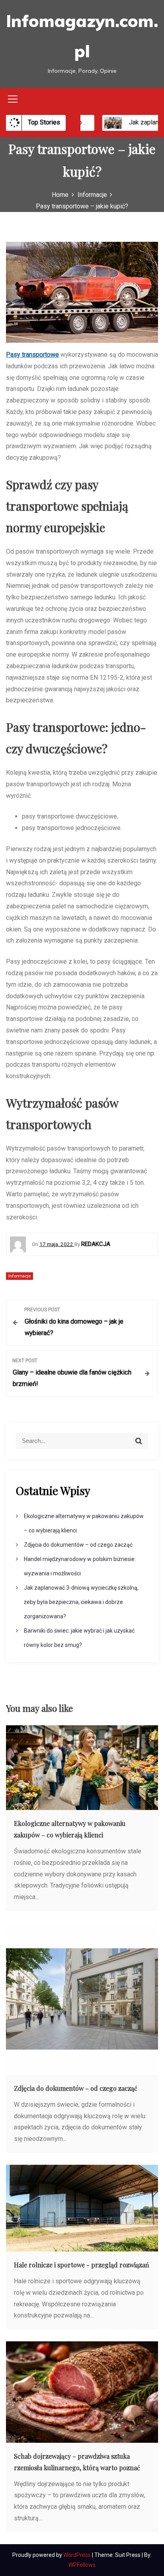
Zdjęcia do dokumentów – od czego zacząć (78, 1545)
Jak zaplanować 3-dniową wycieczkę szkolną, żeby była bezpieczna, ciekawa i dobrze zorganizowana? (81, 1602)
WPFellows (82, 2565)
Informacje (20, 1276)
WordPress (78, 2555)
